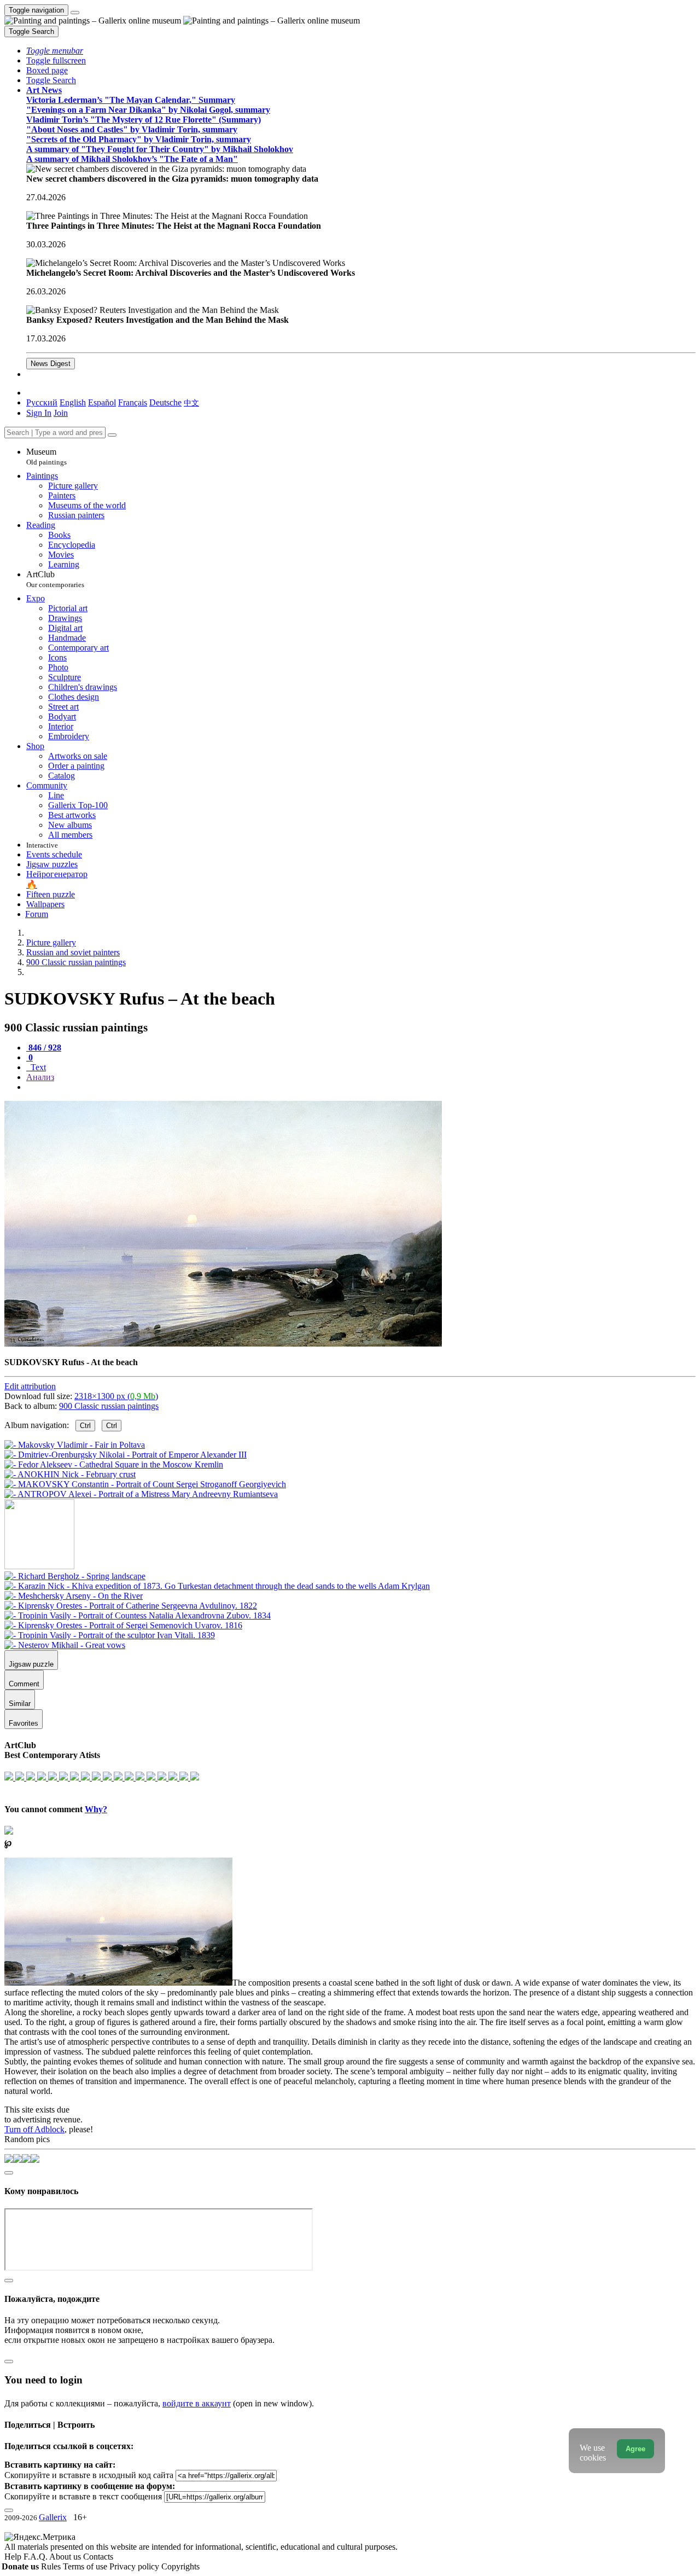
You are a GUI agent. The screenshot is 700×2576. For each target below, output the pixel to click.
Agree (635, 2449)
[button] (55, 51)
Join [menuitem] (61, 413)
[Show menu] (75, 13)
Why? (96, 1809)
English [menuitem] (73, 402)
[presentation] (361, 1087)
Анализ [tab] (40, 1077)
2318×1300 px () (116, 1396)
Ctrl (85, 1426)
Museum (46, 457)
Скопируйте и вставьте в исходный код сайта (89, 2475)
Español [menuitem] (102, 402)
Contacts (98, 2557)
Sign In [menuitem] (39, 413)
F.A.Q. (36, 2557)
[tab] (44, 1048)
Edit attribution (30, 1386)
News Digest (51, 364)
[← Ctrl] (141, 1494)
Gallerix (53, 2517)
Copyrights (180, 2566)
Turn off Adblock (34, 2129)
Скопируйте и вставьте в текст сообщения (83, 2496)
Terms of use (86, 2566)
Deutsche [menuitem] (165, 402)
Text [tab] (37, 1067)
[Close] (112, 435)
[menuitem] (191, 402)
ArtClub (55, 579)
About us (66, 2557)
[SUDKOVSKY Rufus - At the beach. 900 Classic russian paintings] (223, 1344)
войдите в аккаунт (197, 2403)
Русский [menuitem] (42, 402)
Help (14, 2557)
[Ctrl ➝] (75, 1576)
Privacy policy (135, 2566)
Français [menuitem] (133, 402)
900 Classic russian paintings (109, 1406)
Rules (52, 2566)
